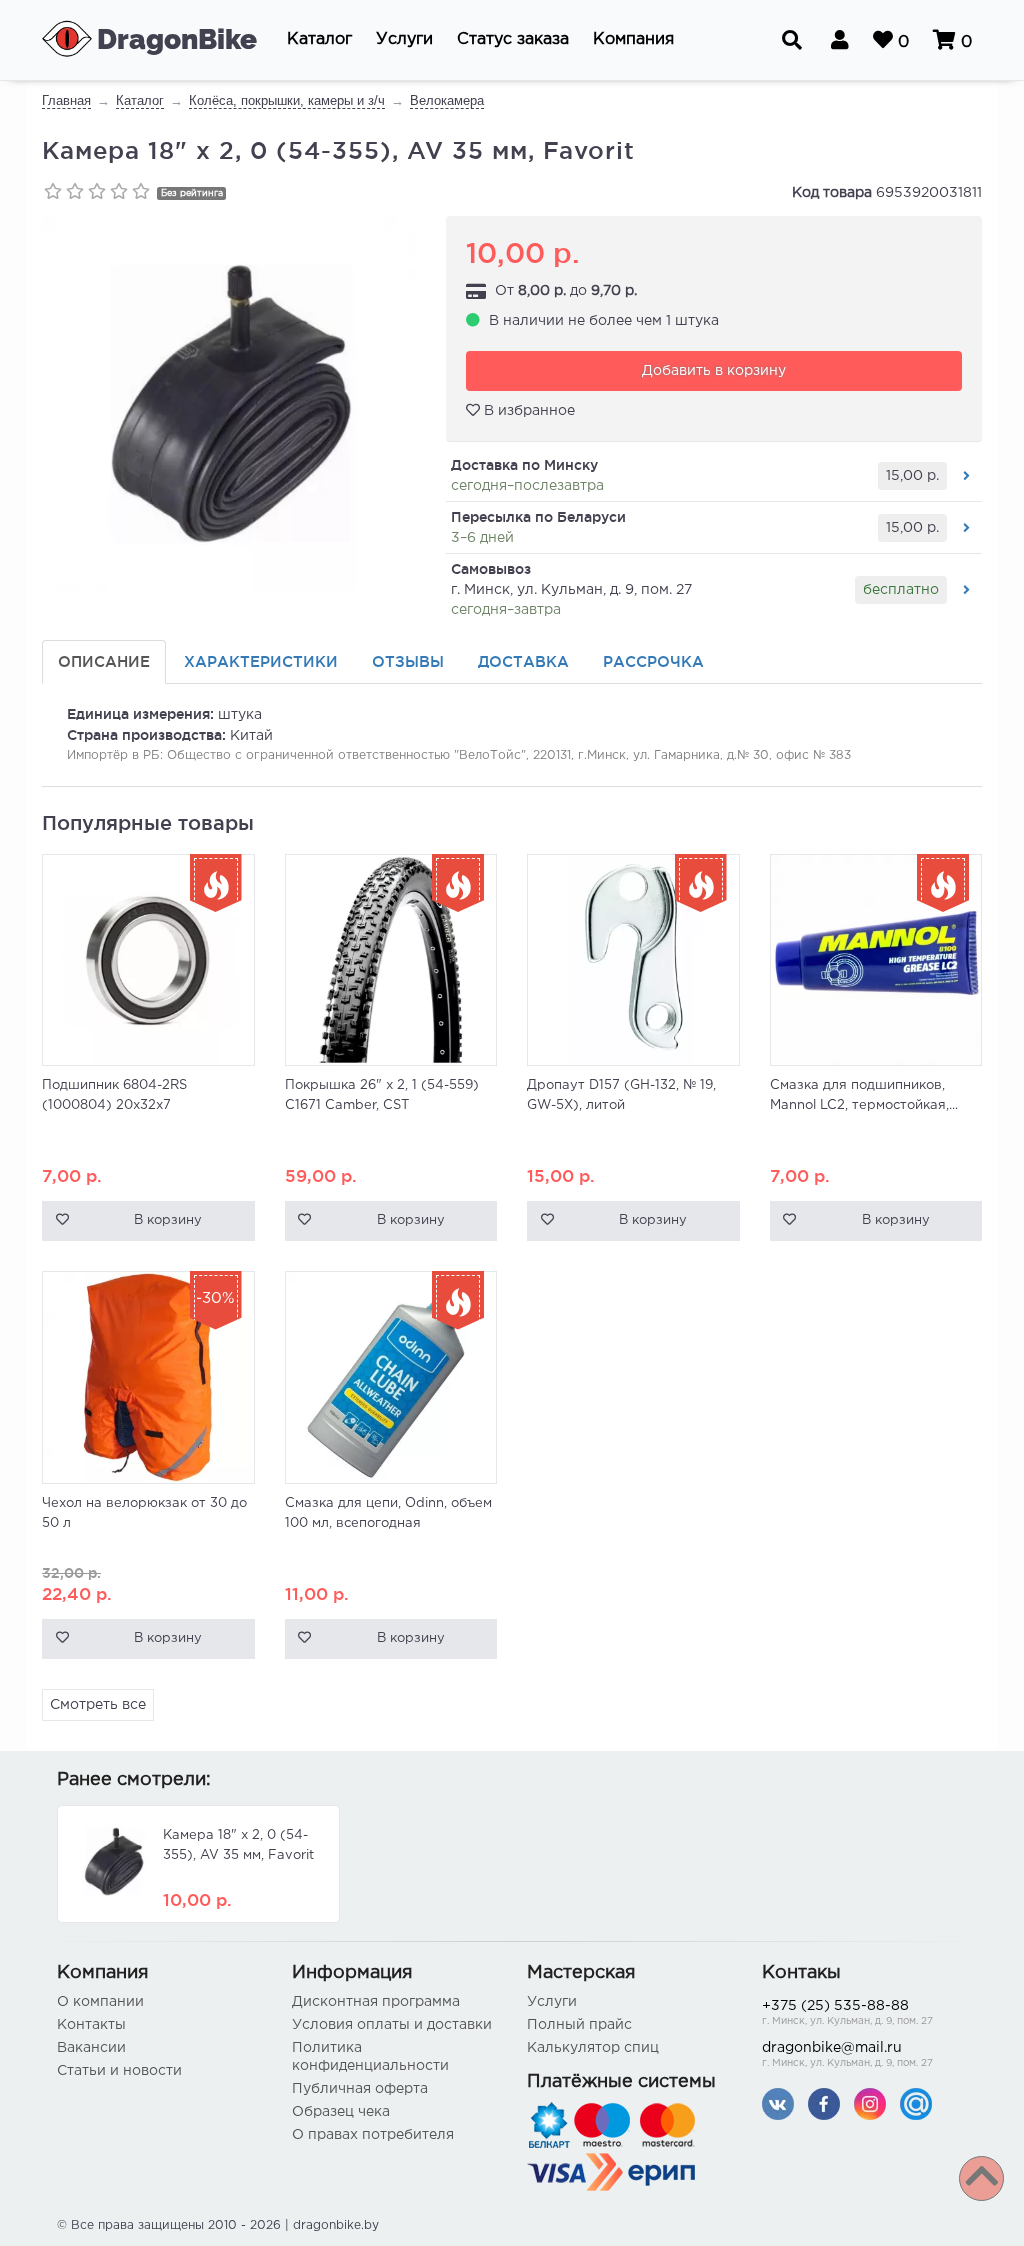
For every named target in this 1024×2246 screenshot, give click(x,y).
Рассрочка (653, 661)
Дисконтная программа (376, 2002)
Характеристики (261, 661)
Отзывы (408, 661)
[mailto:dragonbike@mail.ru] (916, 2103)
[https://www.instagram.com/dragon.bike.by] (870, 2103)
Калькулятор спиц (593, 2048)
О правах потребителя (373, 2135)
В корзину (168, 1220)
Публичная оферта (360, 2089)
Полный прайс (579, 2025)
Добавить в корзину (714, 371)
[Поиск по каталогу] (792, 40)
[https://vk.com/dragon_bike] (778, 2103)
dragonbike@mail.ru (847, 2055)
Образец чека (341, 2112)
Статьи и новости (119, 2071)
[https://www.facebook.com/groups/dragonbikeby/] (824, 2103)
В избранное (527, 411)
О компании (100, 2002)
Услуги (552, 2002)
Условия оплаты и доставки (392, 2025)
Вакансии (91, 2048)
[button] (319, 40)
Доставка (523, 661)
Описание (104, 661)
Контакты (91, 2025)
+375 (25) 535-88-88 (847, 2013)
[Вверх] (981, 2178)
